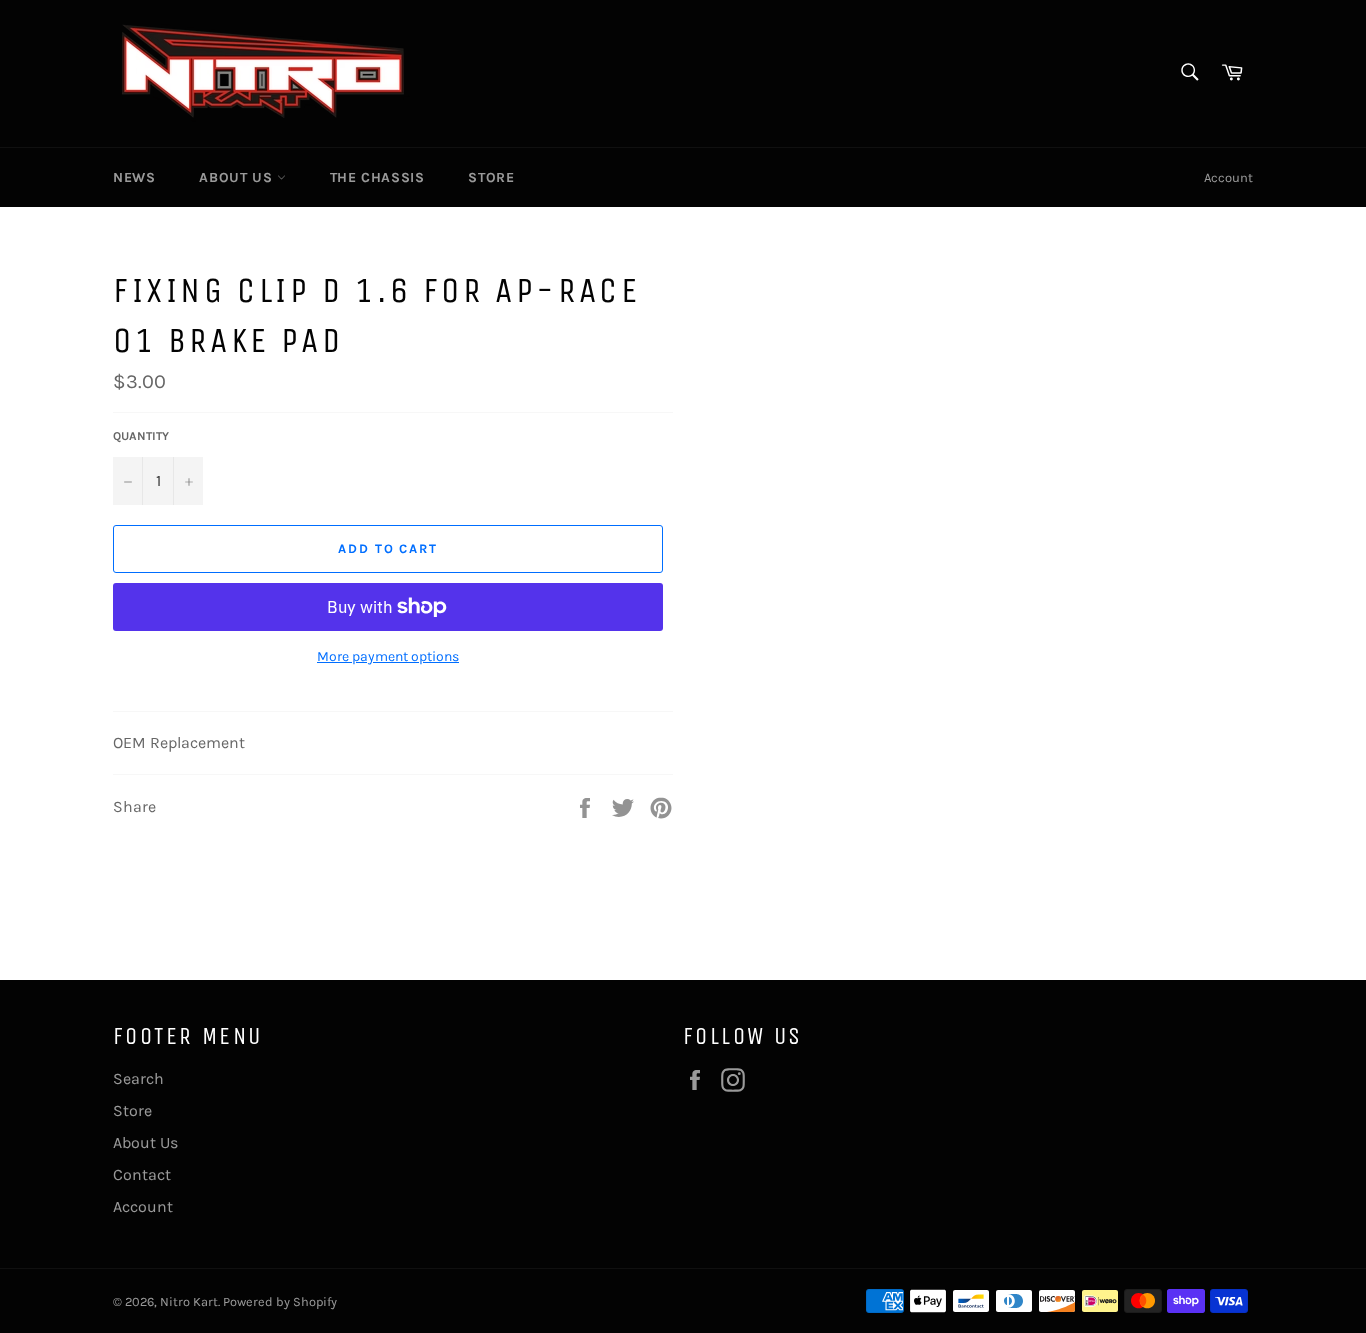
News (134, 177)
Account (1228, 177)
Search (138, 1078)
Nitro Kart (189, 1301)
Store (491, 177)
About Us (237, 177)
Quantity (141, 436)
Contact (142, 1174)
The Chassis (377, 177)
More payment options (388, 656)
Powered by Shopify (280, 1301)
